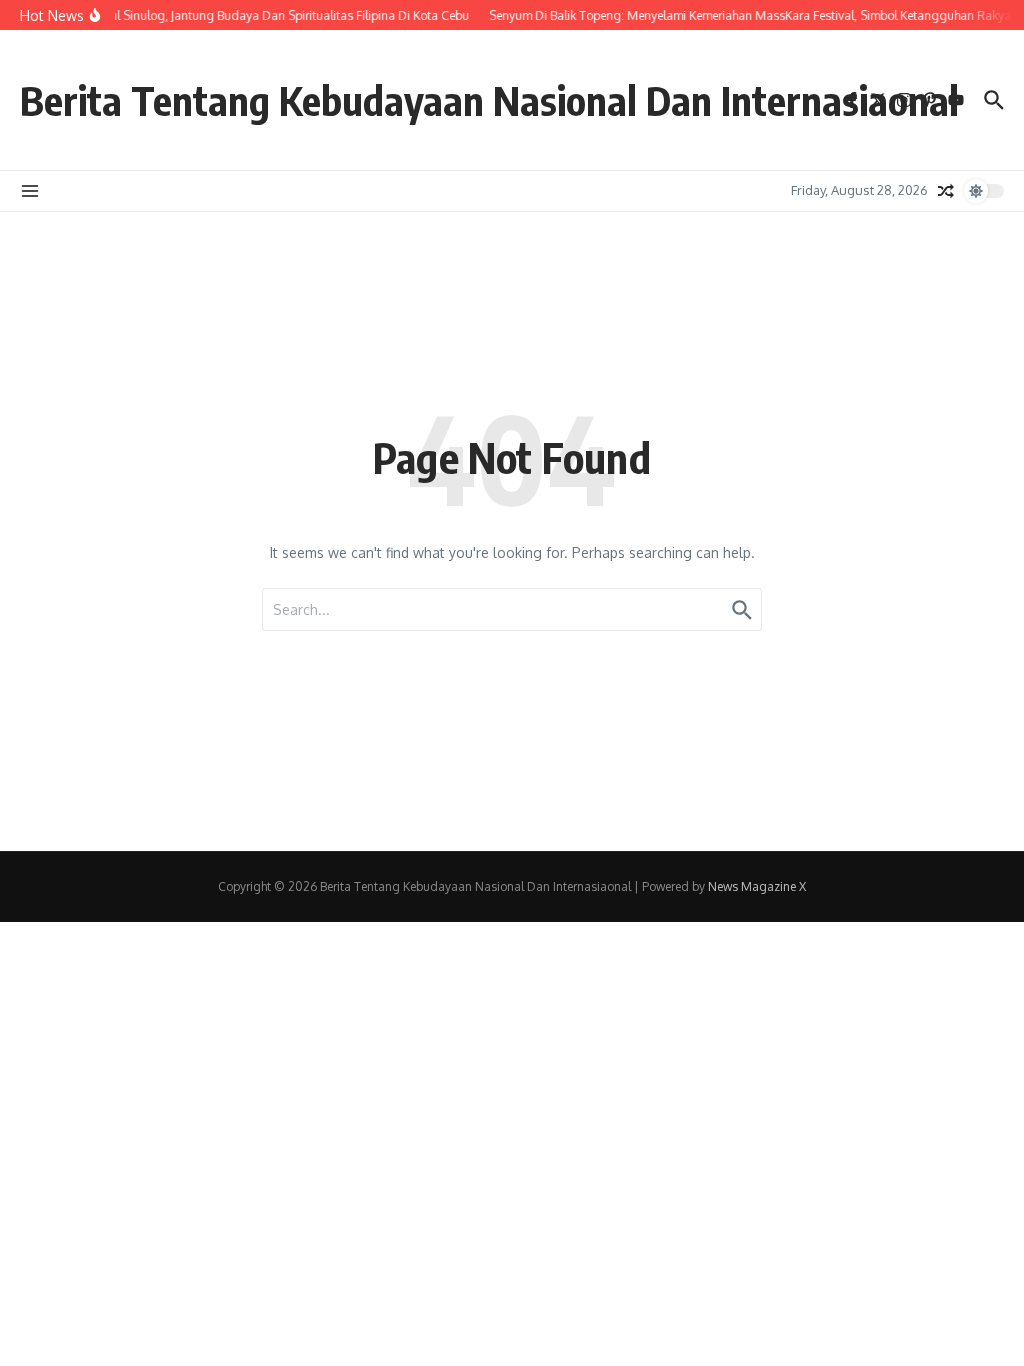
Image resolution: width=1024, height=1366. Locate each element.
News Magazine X (757, 886)
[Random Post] (946, 191)
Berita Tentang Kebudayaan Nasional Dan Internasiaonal (489, 100)
